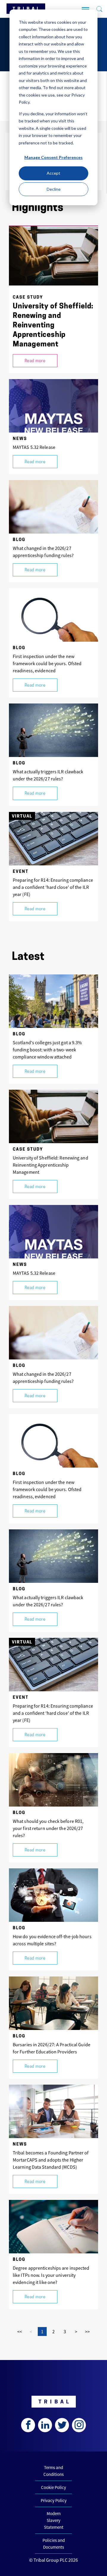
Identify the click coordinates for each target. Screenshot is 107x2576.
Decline (54, 189)
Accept (53, 173)
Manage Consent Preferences (53, 157)
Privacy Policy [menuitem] (54, 2500)
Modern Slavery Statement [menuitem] (54, 2520)
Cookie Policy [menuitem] (53, 2487)
